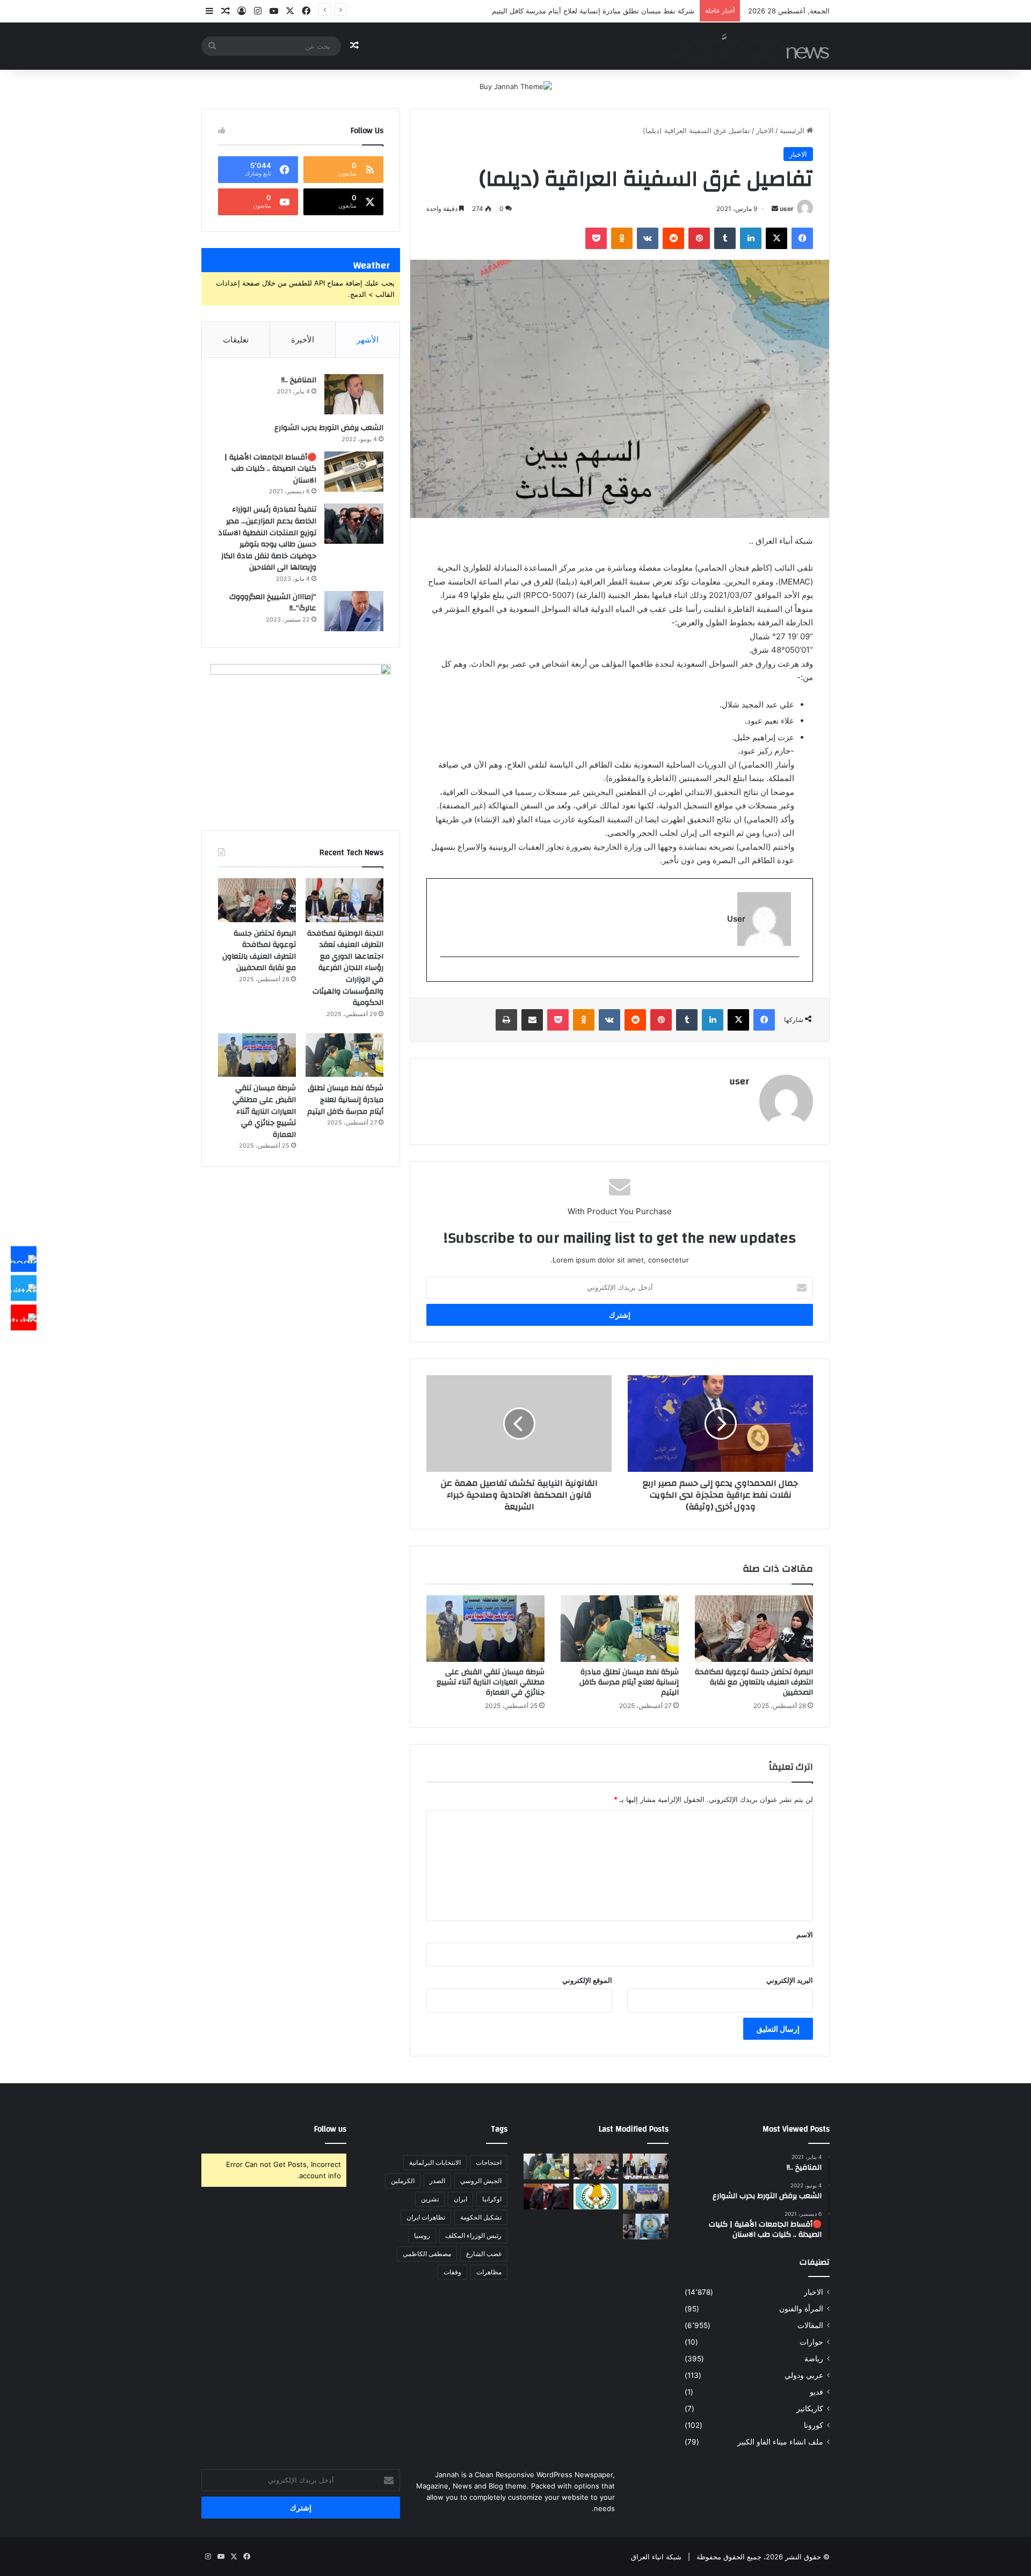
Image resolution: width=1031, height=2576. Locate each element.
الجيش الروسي (481, 2181)
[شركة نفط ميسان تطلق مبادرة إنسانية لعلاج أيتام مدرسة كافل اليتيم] (620, 1629)
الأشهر (368, 340)
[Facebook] (24, 1259)
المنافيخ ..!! (299, 380)
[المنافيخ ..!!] (354, 394)
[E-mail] (793, 975)
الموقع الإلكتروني (587, 1980)
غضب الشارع (484, 2254)
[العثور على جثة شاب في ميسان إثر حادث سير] (596, 2196)
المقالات (810, 2325)
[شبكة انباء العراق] (749, 46)
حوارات (811, 2342)
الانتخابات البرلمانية (435, 2162)
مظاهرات (489, 2272)
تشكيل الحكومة (481, 2217)
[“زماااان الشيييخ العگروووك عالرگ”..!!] (354, 611)
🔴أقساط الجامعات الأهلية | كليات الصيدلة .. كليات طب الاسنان (270, 469)
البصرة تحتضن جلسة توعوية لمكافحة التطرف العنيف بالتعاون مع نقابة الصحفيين (754, 1682)
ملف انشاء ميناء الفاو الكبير (780, 2442)
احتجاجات (489, 2162)
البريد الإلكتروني (790, 1980)
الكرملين (403, 2181)
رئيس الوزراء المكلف (473, 2235)
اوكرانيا (492, 2199)
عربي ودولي (804, 2375)
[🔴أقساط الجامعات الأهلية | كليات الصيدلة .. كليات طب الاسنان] (354, 472)
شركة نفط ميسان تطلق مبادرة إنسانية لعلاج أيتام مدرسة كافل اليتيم (593, 11)
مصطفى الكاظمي (427, 2254)
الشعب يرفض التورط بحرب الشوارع (329, 428)
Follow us (330, 2129)
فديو (816, 2392)
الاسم (805, 1935)
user (787, 209)
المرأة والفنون (801, 2309)
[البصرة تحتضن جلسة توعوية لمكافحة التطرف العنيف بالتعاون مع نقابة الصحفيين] (754, 1629)
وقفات (452, 2272)
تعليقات (236, 340)
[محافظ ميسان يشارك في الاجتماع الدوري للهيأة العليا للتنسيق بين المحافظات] (546, 2196)
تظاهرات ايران (426, 2217)
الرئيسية (793, 130)
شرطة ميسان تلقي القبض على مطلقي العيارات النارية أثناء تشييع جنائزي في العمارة (491, 1682)
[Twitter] (24, 1288)
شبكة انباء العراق (656, 2557)
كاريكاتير (810, 2409)
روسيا (422, 2235)
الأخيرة (303, 340)
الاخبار (765, 130)
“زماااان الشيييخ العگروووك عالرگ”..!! (273, 603)
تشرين (430, 2199)
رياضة (814, 2359)
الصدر (437, 2181)
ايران (460, 2199)
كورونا (814, 2425)
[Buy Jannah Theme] (516, 86)
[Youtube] (24, 1317)
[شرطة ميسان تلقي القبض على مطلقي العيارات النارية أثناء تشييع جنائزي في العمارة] (485, 1629)
